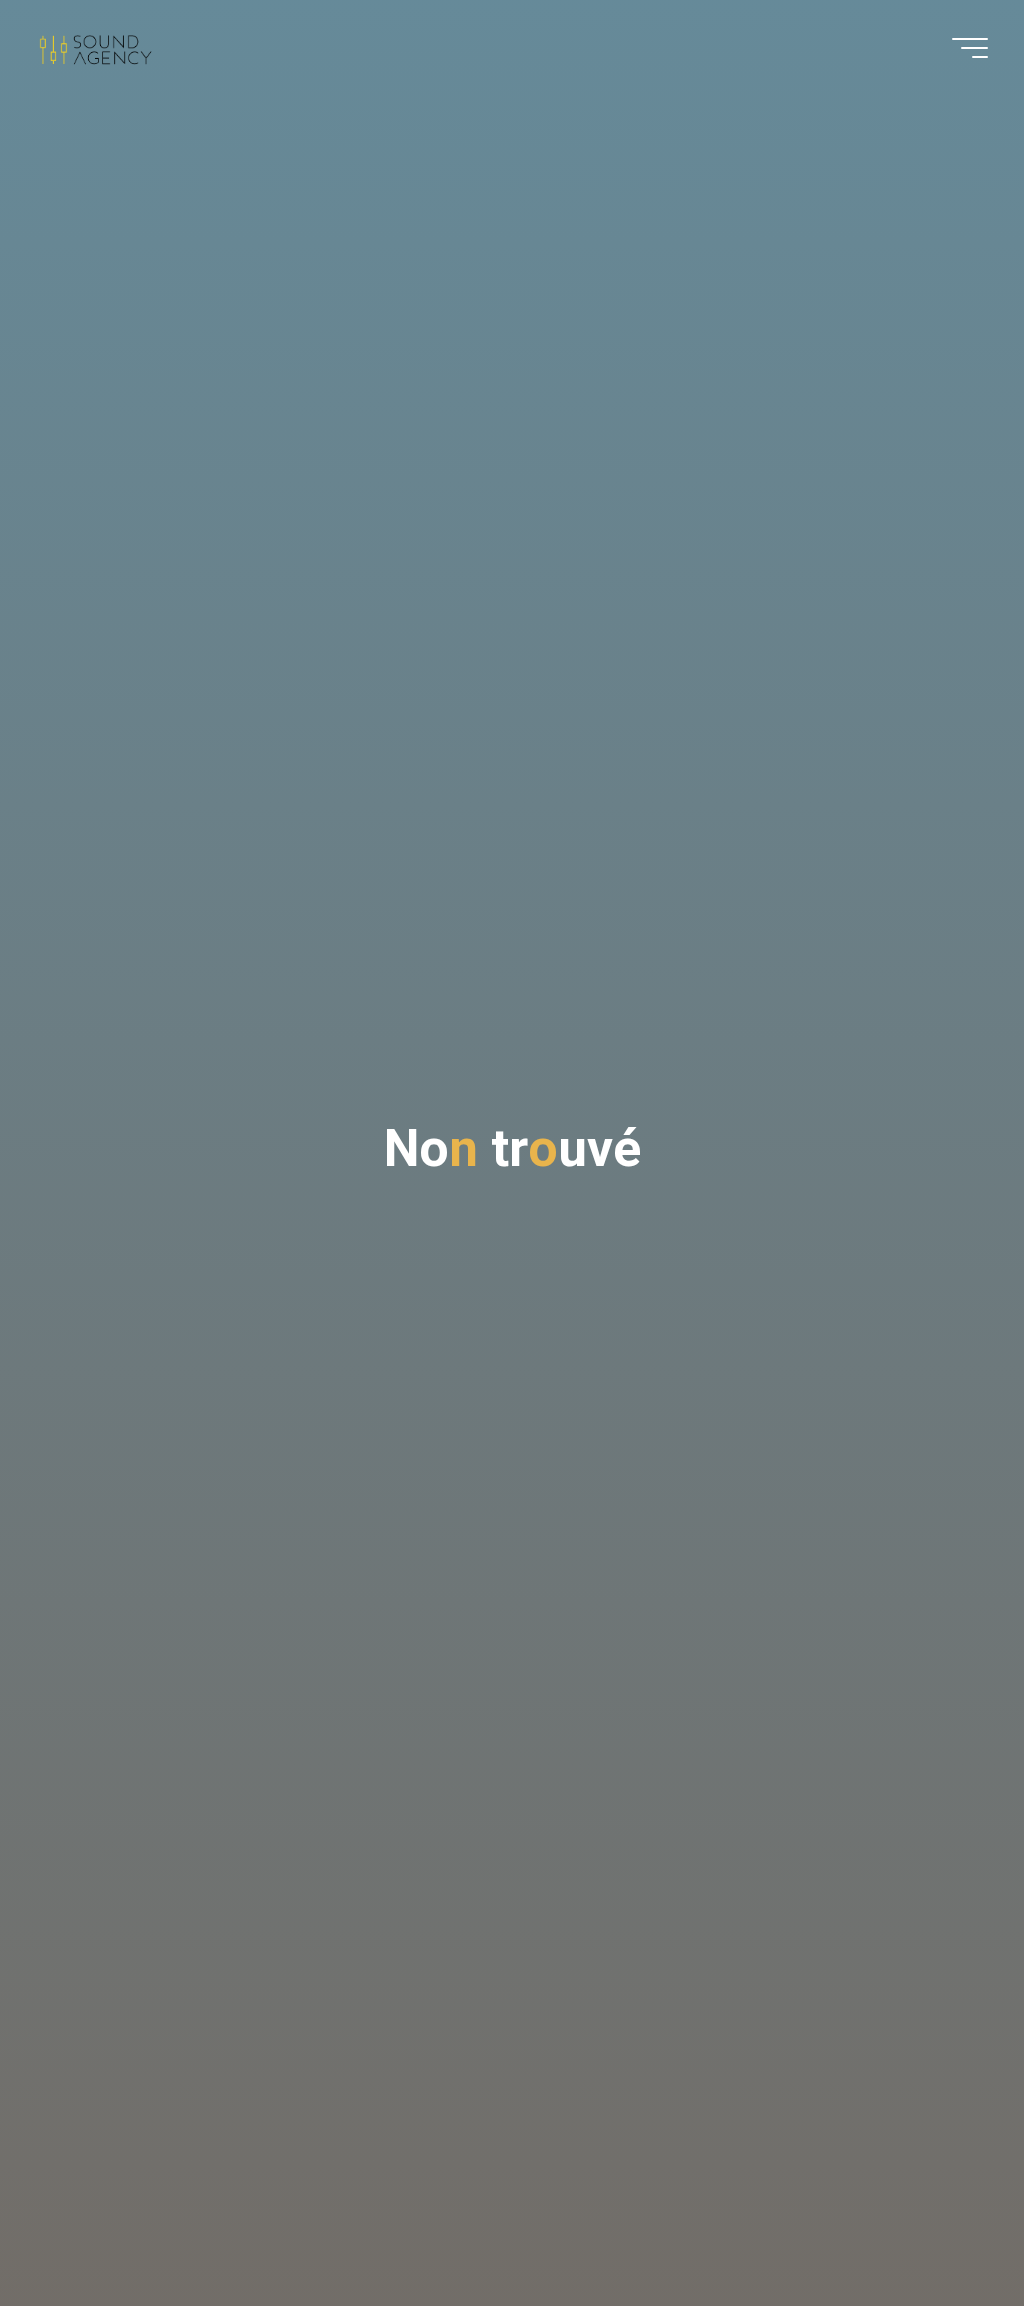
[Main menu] (970, 48)
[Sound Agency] (94, 47)
